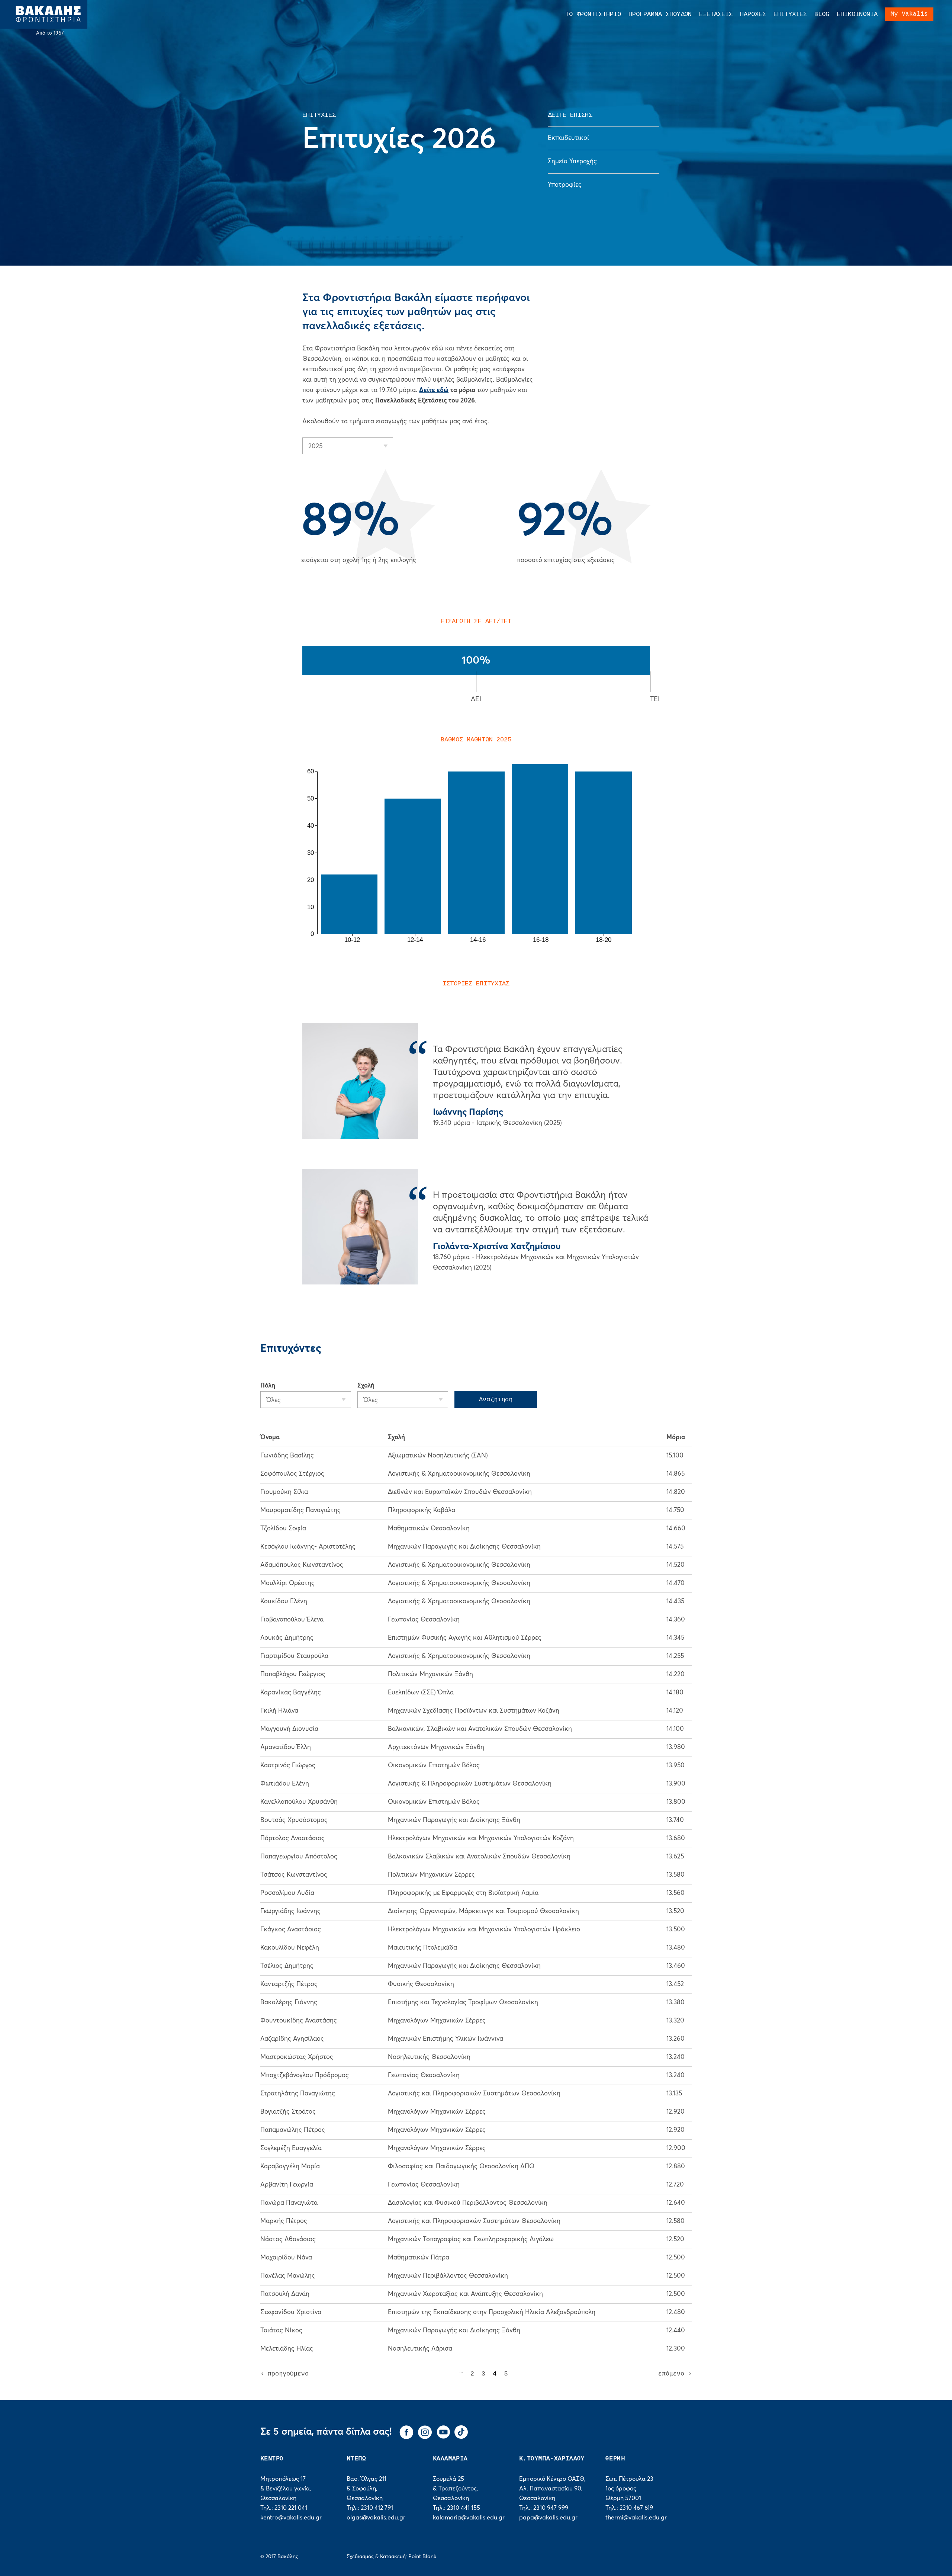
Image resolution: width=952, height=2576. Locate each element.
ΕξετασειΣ (716, 14)
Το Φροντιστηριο (593, 14)
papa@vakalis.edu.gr (548, 2518)
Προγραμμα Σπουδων (660, 14)
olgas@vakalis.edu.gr (376, 2518)
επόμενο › (675, 2374)
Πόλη (268, 1386)
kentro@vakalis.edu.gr (291, 2518)
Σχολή (366, 1386)
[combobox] (348, 446)
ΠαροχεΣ (753, 14)
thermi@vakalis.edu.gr (636, 2518)
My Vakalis (909, 14)
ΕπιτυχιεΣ (790, 14)
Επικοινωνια (857, 14)
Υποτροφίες (565, 185)
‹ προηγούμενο (284, 2374)
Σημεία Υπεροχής (572, 162)
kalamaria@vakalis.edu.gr (469, 2518)
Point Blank (422, 2557)
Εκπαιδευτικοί (568, 138)
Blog (822, 14)
